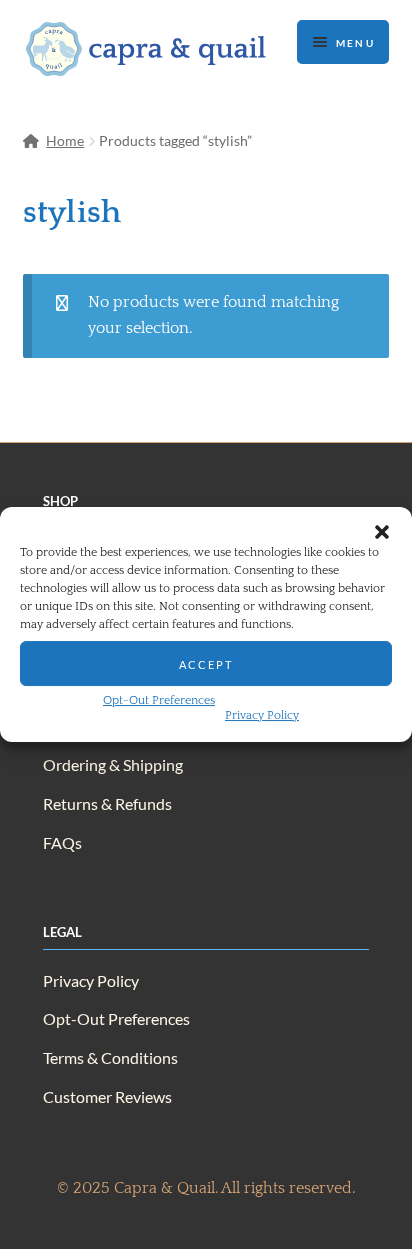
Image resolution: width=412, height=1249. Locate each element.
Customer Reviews (107, 1096)
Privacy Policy (262, 715)
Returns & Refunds (107, 803)
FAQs (62, 842)
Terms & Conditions (110, 1057)
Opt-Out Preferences (159, 700)
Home (65, 140)
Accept (206, 663)
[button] (382, 532)
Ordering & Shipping (113, 764)
